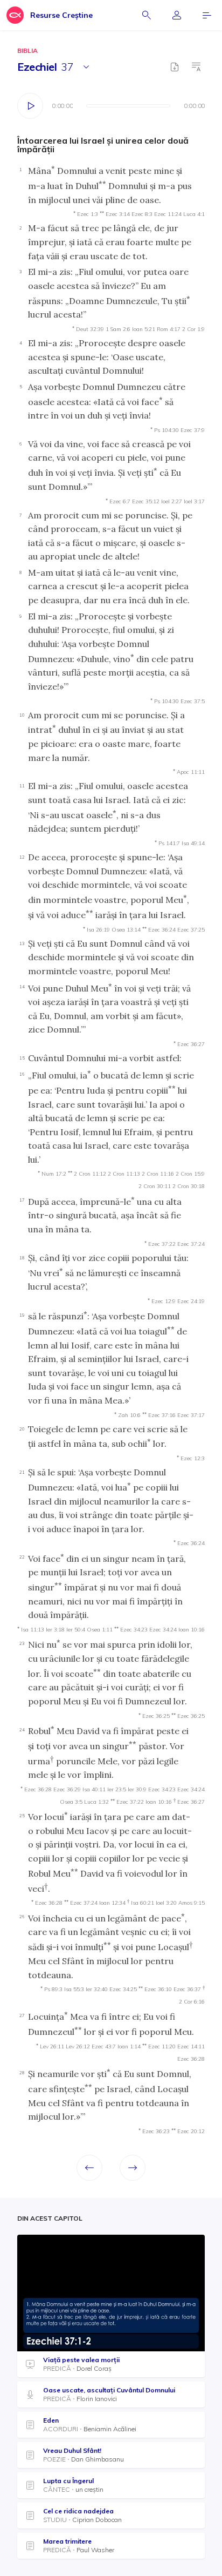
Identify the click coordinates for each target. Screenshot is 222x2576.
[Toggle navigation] (207, 15)
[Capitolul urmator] (133, 2168)
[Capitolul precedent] (89, 2168)
